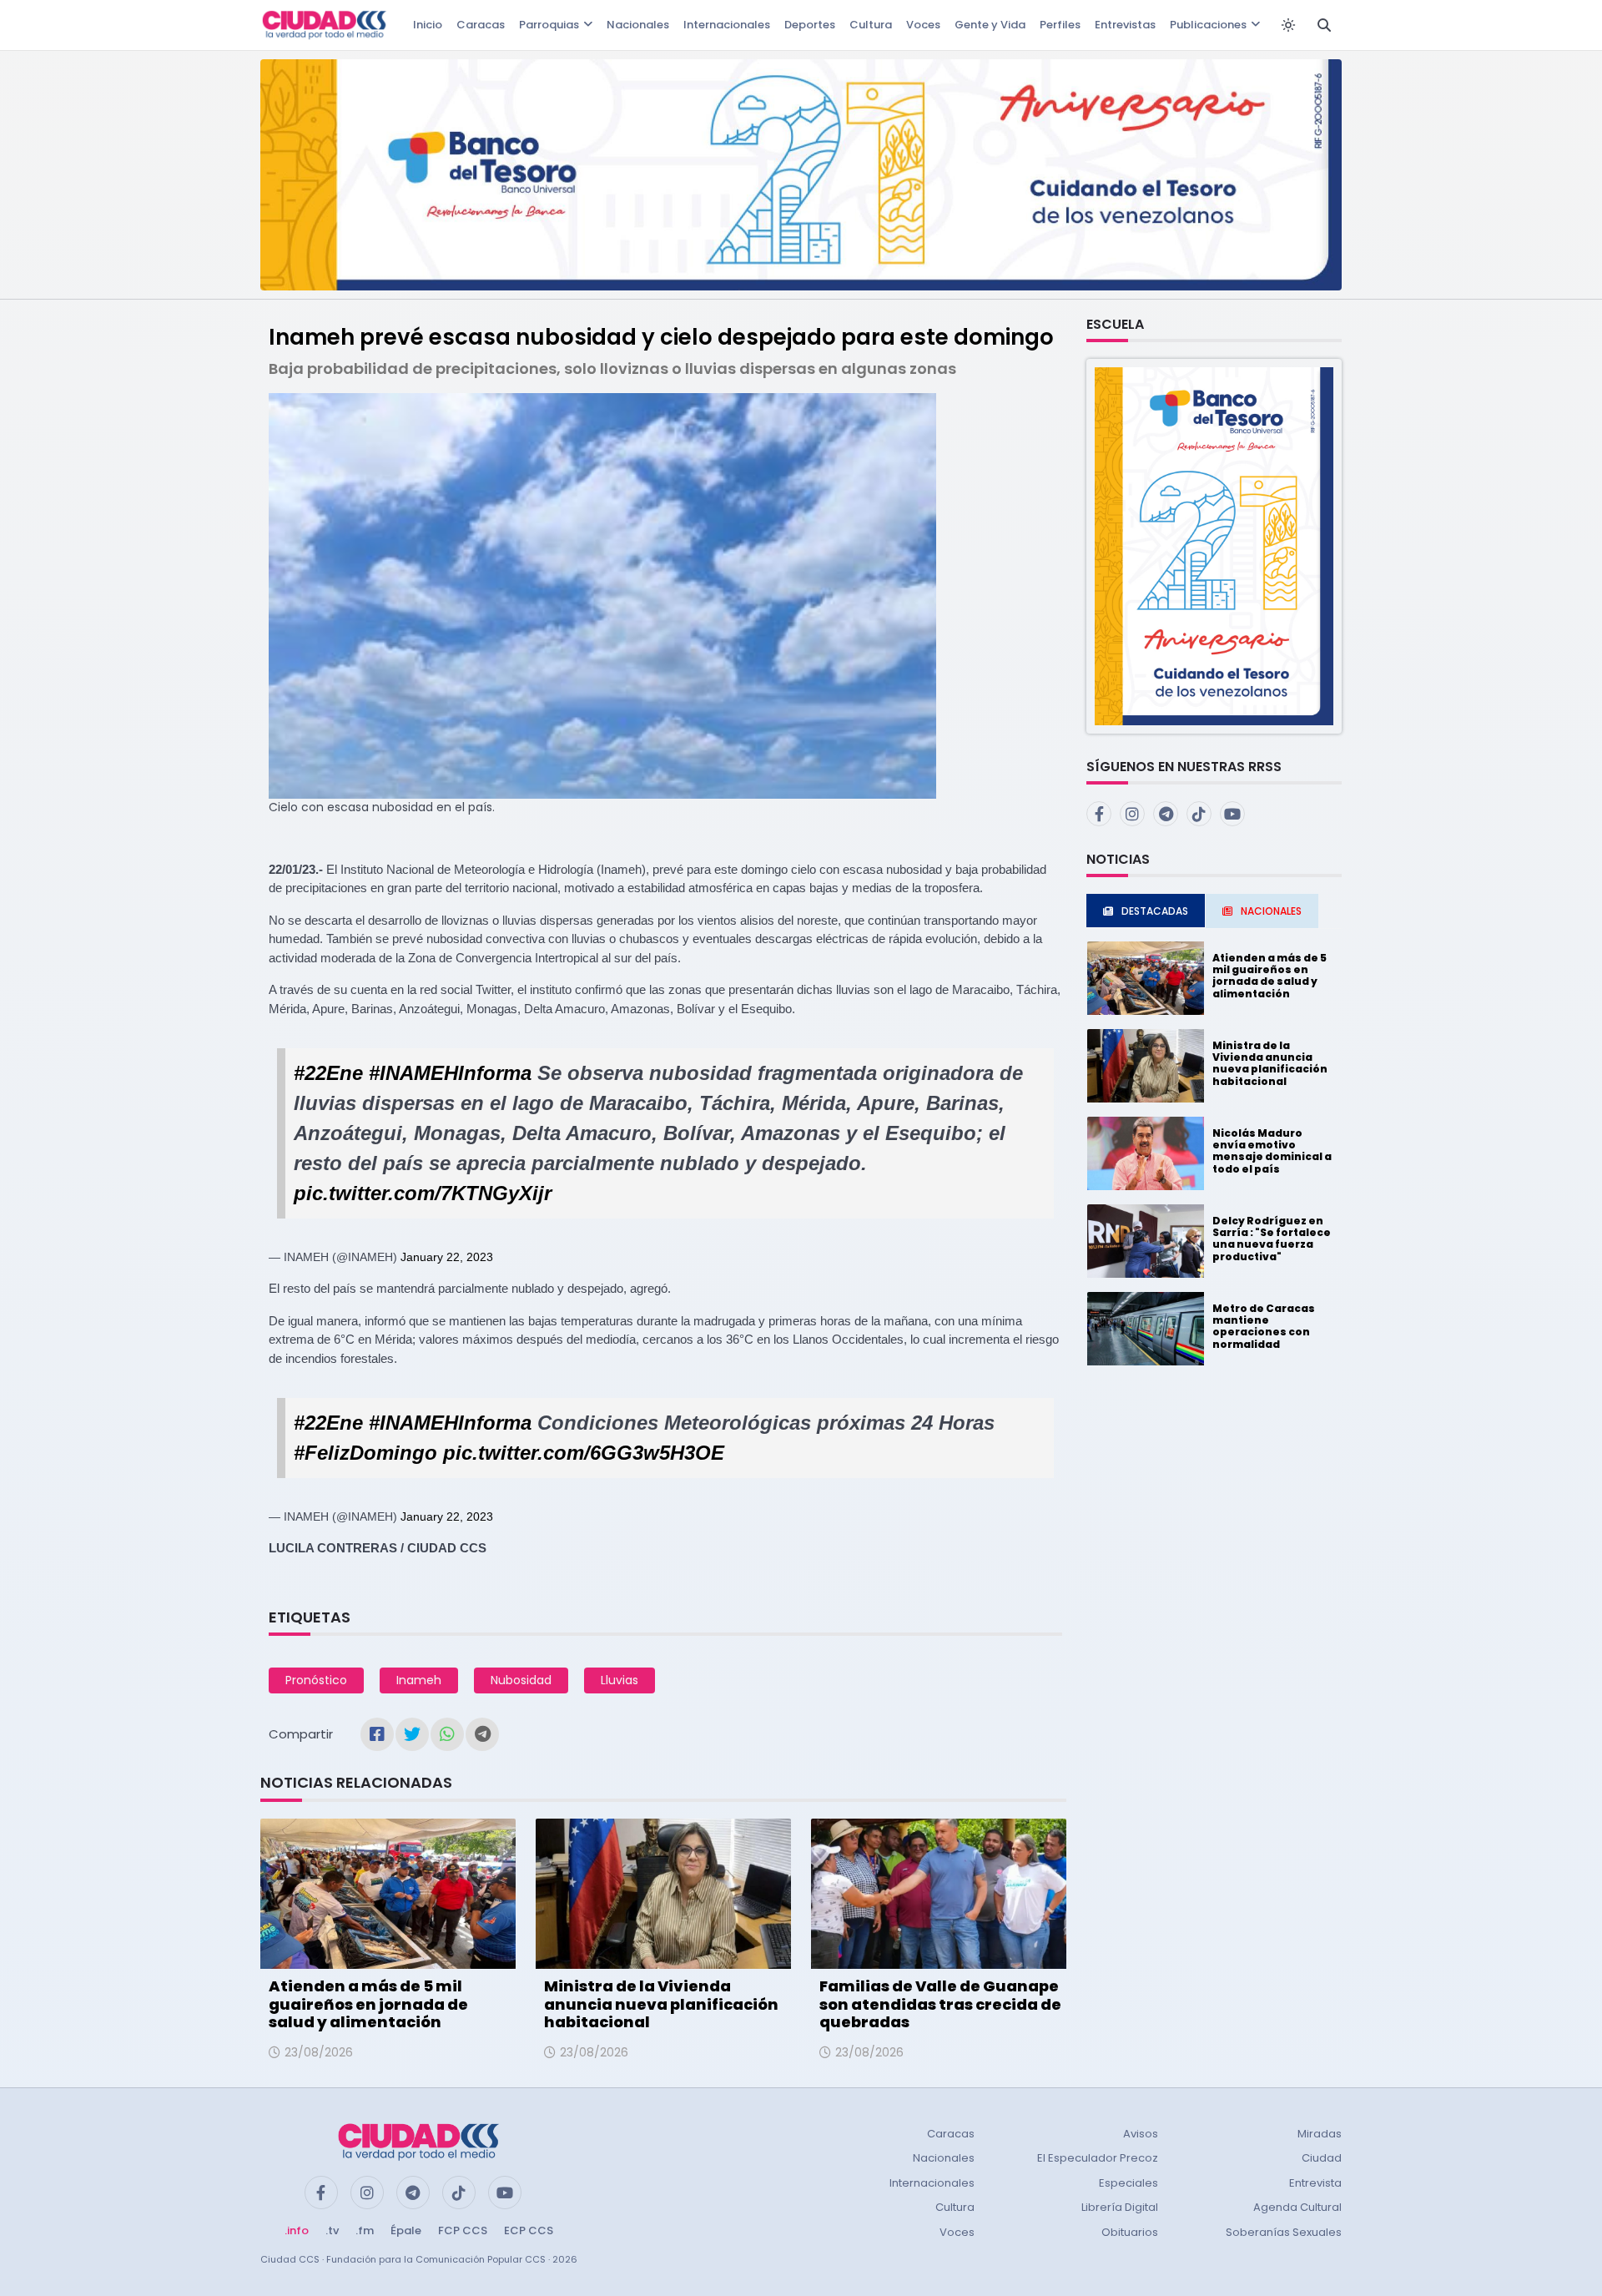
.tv (332, 2230)
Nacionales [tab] (1271, 911)
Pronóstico (316, 1680)
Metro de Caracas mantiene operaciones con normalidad (1264, 1326)
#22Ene (328, 1073)
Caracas (481, 25)
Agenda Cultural (1297, 2207)
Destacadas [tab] (1155, 911)
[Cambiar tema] (1288, 25)
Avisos (1141, 2134)
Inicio (428, 25)
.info (297, 2230)
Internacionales (727, 25)
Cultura (871, 25)
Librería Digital (1120, 2207)
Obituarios (1130, 2232)
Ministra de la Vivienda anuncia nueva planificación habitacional (661, 2004)
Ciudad (1322, 2158)
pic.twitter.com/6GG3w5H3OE (584, 1453)
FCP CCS (463, 2230)
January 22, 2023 (447, 1257)
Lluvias (620, 1680)
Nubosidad (521, 1680)
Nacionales (638, 25)
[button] (1214, 545)
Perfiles (1060, 25)
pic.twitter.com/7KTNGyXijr (423, 1193)
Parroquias (549, 25)
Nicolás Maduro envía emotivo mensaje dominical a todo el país (1272, 1151)
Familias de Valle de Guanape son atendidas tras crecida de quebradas (940, 2004)
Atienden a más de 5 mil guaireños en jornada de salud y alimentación (368, 2004)
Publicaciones (1208, 25)
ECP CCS (529, 2230)
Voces (923, 25)
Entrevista (1315, 2183)
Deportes (810, 25)
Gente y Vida (990, 25)
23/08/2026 (319, 2052)
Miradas (1320, 2134)
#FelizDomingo (365, 1453)
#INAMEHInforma (450, 1073)
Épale (406, 2230)
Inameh (419, 1680)
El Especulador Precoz (1098, 2158)
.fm (365, 2230)
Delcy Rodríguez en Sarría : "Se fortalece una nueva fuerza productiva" (1272, 1239)
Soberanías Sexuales (1284, 2232)
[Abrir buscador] (1324, 25)
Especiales (1128, 2183)
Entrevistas (1125, 25)
